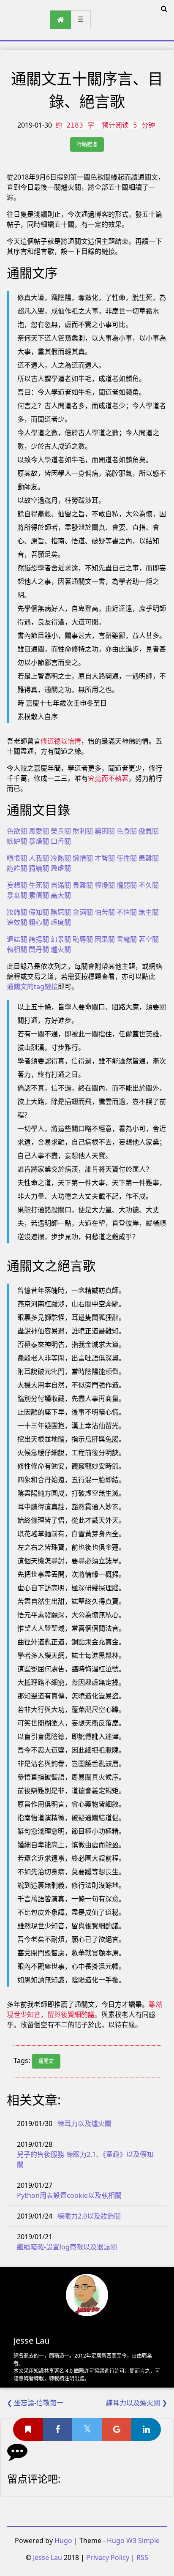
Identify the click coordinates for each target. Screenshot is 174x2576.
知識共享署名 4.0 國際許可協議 (69, 2371)
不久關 (149, 885)
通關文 (46, 2061)
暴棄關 (17, 895)
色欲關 (17, 831)
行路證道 (87, 144)
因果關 (105, 939)
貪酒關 (83, 912)
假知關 (39, 912)
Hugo (63, 2541)
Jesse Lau (48, 2557)
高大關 (61, 895)
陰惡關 (61, 912)
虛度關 (61, 922)
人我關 (39, 858)
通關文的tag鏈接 (32, 987)
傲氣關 (149, 831)
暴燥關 (39, 841)
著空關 (149, 939)
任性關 (127, 858)
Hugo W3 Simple (133, 2541)
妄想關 (17, 885)
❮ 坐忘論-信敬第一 (35, 2403)
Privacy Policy (108, 2557)
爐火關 (61, 949)
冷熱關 (61, 858)
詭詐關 (17, 868)
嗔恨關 (17, 858)
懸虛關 (61, 868)
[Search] (164, 8)
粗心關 (39, 922)
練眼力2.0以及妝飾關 (89, 2216)
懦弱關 (127, 885)
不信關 (127, 912)
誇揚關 (39, 939)
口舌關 (61, 841)
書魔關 (127, 939)
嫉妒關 (17, 841)
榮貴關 (61, 831)
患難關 (149, 858)
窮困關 (105, 831)
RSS (142, 2557)
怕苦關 (105, 912)
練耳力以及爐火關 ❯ (137, 2403)
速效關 (17, 922)
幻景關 (61, 939)
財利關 (83, 831)
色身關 (127, 831)
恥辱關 (83, 939)
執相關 (17, 949)
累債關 (39, 895)
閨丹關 (39, 949)
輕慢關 (105, 885)
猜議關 (39, 868)
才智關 (105, 858)
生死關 (39, 885)
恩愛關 (39, 831)
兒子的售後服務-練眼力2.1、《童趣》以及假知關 (85, 2159)
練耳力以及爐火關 (84, 2123)
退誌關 (17, 939)
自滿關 (61, 885)
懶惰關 (83, 858)
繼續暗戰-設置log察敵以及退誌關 (67, 2247)
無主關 (149, 912)
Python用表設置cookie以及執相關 (69, 2195)
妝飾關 (17, 912)
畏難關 (83, 885)
